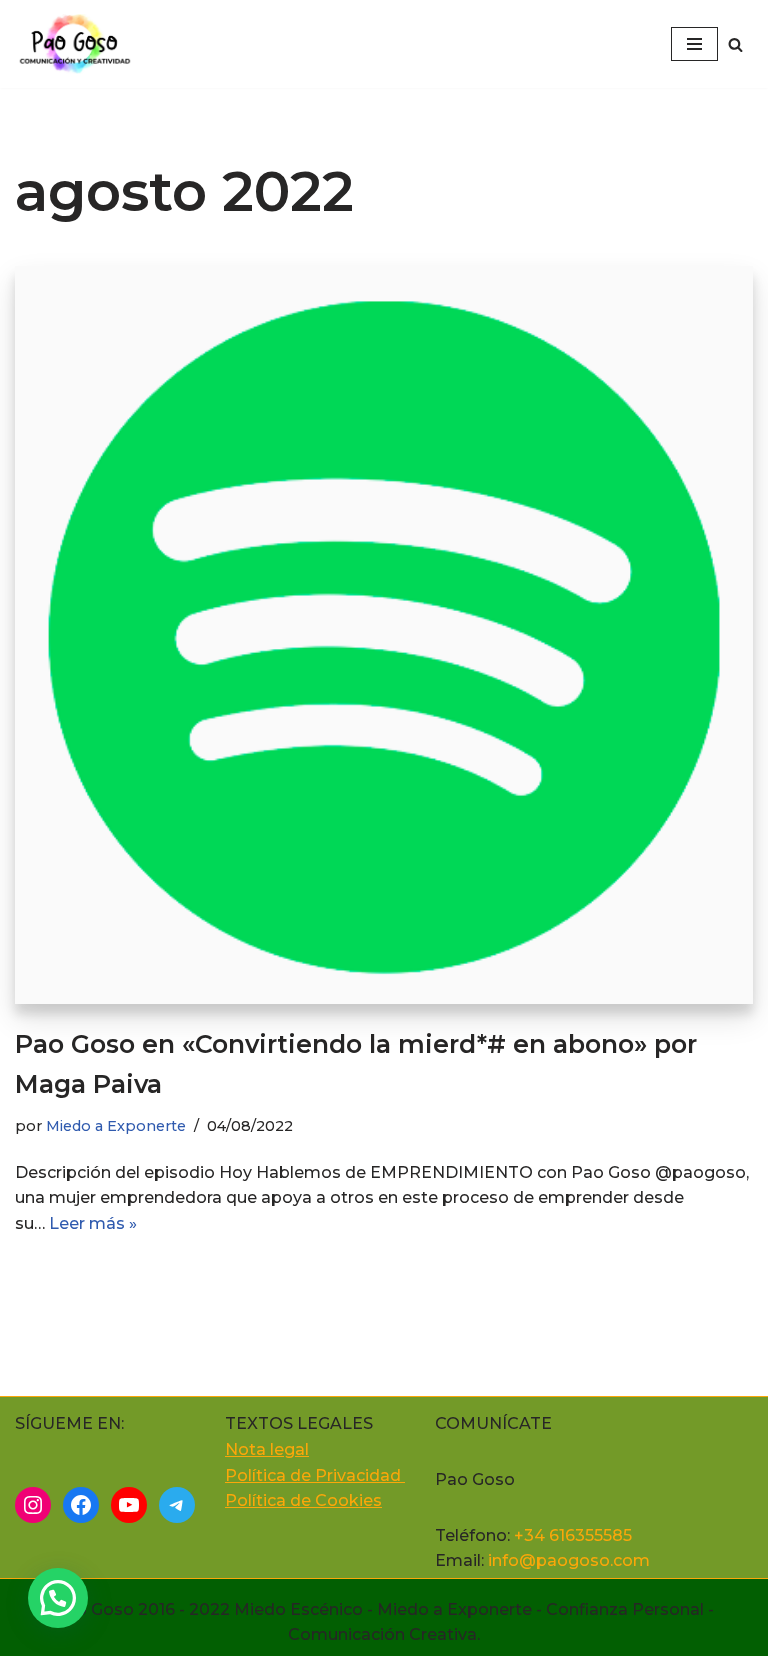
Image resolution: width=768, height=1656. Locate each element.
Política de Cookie (299, 1500)
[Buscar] (735, 44)
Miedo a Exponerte (116, 1126)
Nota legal (267, 1449)
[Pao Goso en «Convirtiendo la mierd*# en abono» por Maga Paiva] (384, 635)
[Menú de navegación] (694, 44)
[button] (58, 1598)
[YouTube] (129, 1505)
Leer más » (93, 1223)
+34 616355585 (573, 1535)
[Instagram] (33, 1505)
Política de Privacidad (315, 1475)
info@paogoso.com (569, 1560)
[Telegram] (177, 1505)
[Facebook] (81, 1505)
